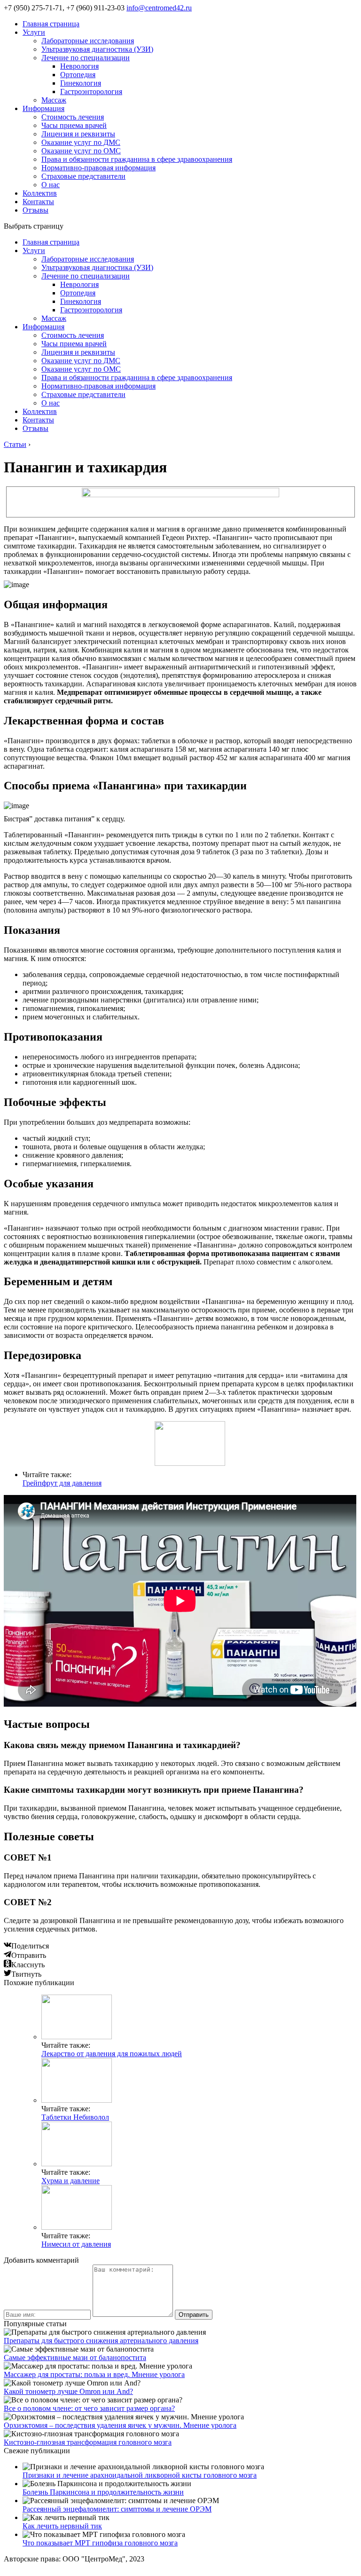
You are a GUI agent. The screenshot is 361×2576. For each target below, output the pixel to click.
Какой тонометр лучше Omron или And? (68, 2391)
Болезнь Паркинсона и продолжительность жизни (103, 2492)
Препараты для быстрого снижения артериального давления (101, 2341)
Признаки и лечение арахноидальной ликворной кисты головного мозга (140, 2475)
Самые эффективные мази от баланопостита (75, 2357)
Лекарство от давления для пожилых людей (112, 2054)
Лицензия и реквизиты (78, 134)
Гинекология (81, 83)
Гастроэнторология (91, 91)
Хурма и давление (71, 2181)
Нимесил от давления (76, 2244)
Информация (43, 108)
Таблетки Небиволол (75, 2117)
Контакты (38, 202)
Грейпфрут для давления (62, 1483)
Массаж (54, 100)
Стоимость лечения (73, 117)
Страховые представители (83, 176)
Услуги (34, 32)
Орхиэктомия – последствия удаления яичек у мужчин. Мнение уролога (120, 2425)
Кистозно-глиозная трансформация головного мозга (88, 2442)
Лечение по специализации (86, 58)
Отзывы (35, 210)
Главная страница (51, 24)
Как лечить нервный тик (62, 2526)
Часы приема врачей (74, 125)
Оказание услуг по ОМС (81, 151)
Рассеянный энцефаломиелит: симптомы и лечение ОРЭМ (117, 2509)
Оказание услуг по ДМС (81, 142)
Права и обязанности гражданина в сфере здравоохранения (137, 159)
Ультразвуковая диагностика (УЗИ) (97, 49)
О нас (51, 185)
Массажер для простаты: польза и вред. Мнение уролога (94, 2374)
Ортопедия (78, 75)
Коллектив (40, 193)
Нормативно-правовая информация (98, 168)
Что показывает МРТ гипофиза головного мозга (100, 2543)
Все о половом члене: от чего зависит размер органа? (89, 2408)
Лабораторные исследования (88, 41)
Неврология (79, 66)
